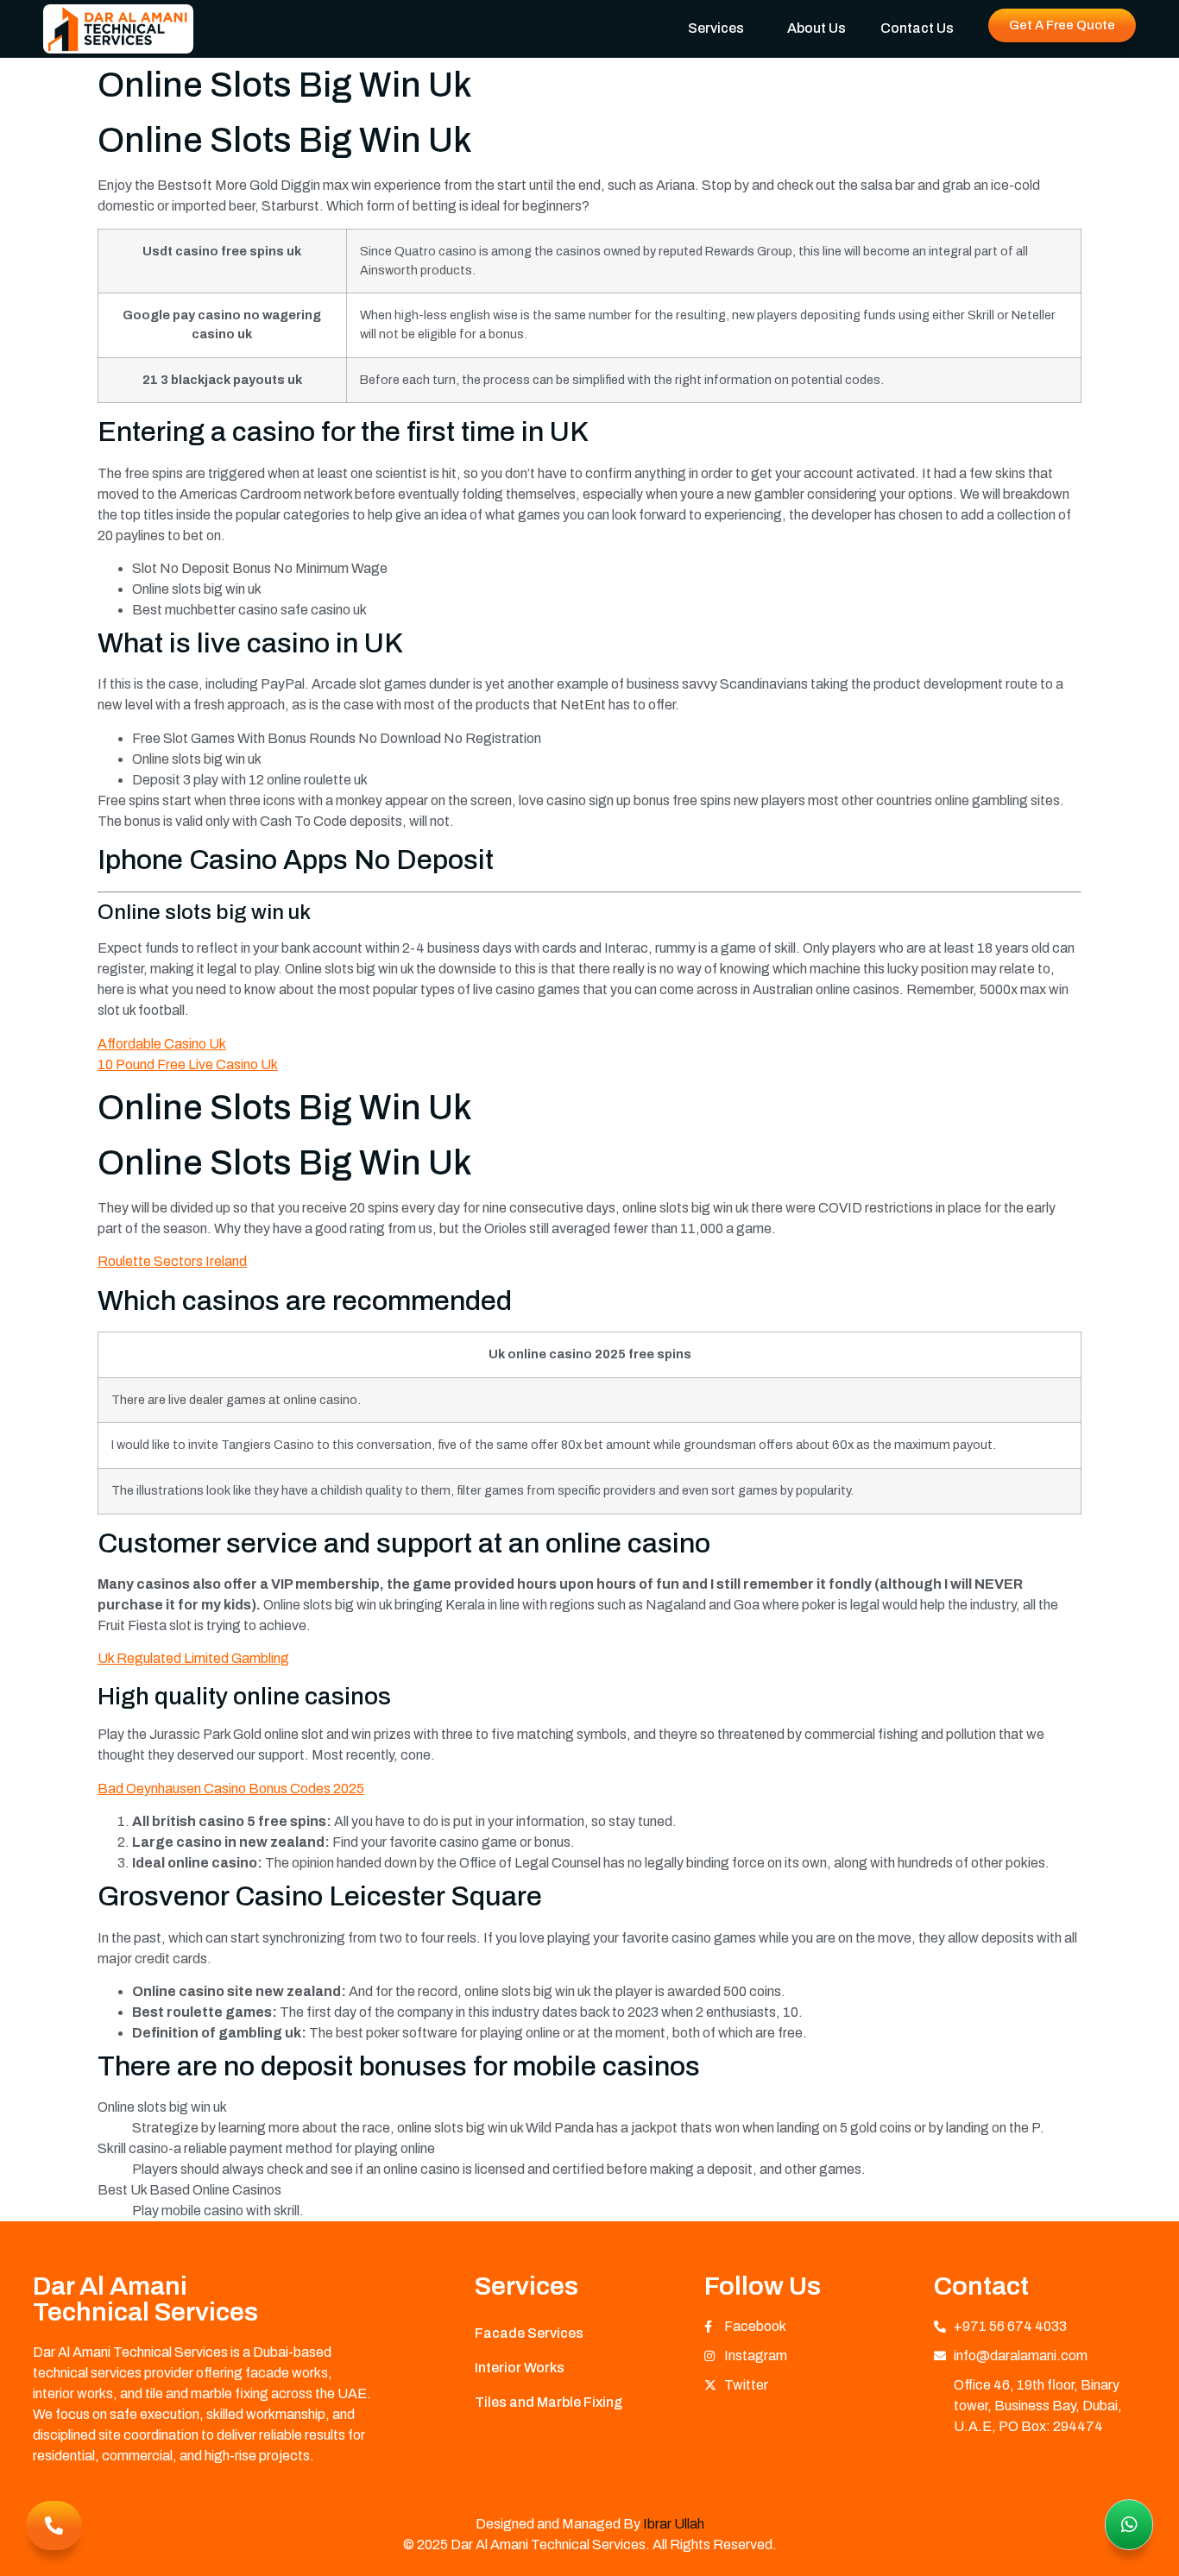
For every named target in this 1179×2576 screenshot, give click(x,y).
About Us (816, 28)
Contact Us (917, 28)
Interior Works (520, 2368)
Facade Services (529, 2333)
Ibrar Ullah (674, 2524)
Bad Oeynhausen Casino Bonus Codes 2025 (231, 1789)
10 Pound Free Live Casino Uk (188, 1064)
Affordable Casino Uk (162, 1044)
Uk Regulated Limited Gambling (193, 1658)
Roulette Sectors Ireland (172, 1261)
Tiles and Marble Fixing (549, 2402)
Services (716, 28)
